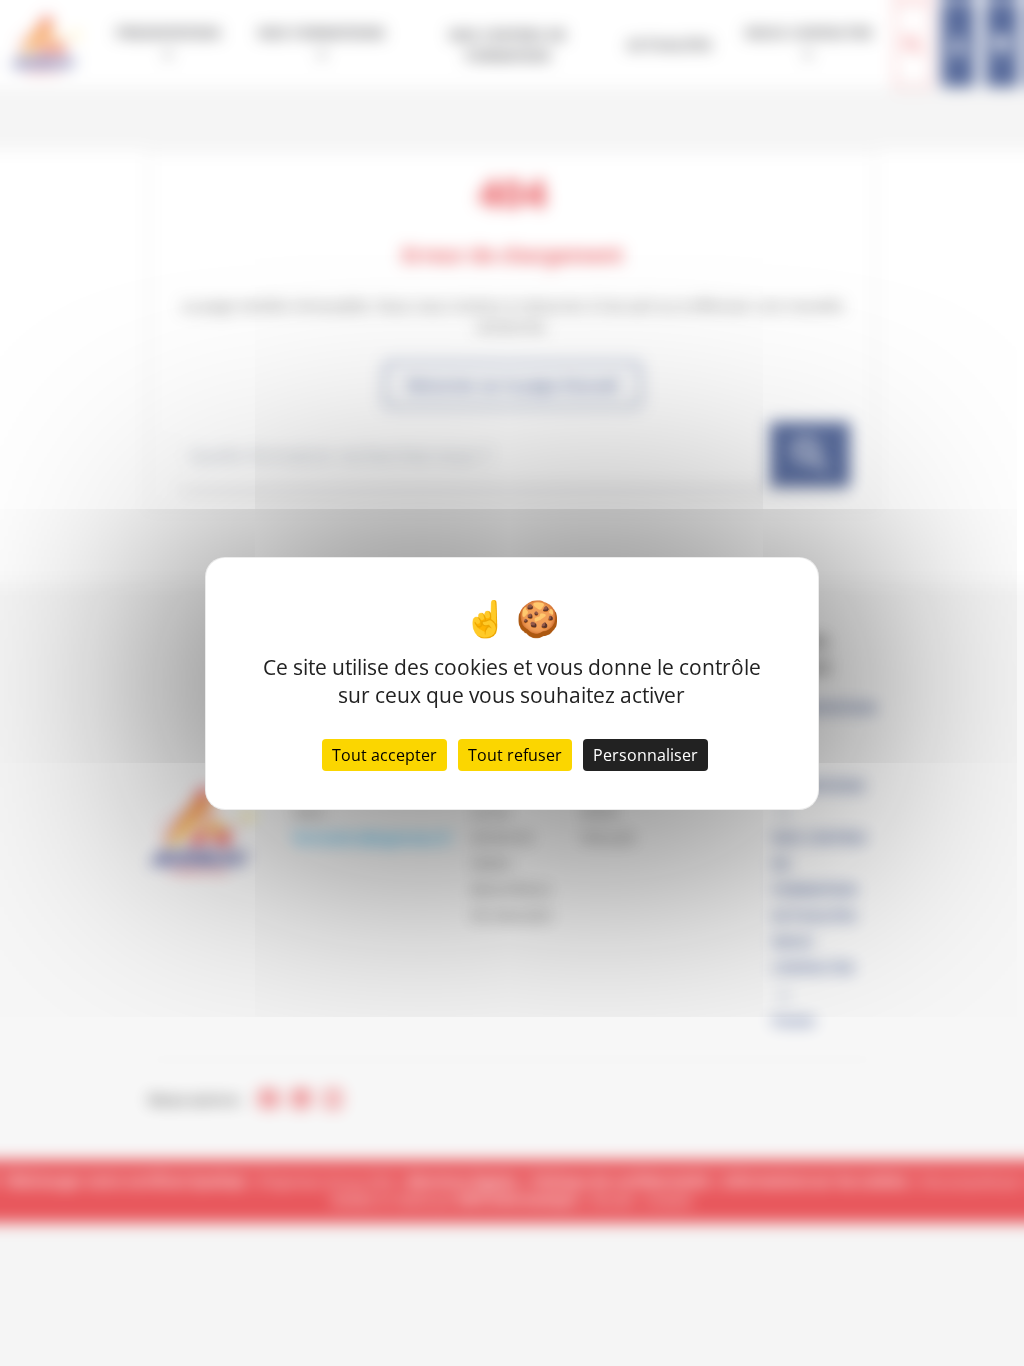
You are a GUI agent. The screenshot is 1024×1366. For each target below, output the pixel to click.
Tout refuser (515, 755)
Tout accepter (384, 755)
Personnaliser (645, 755)
